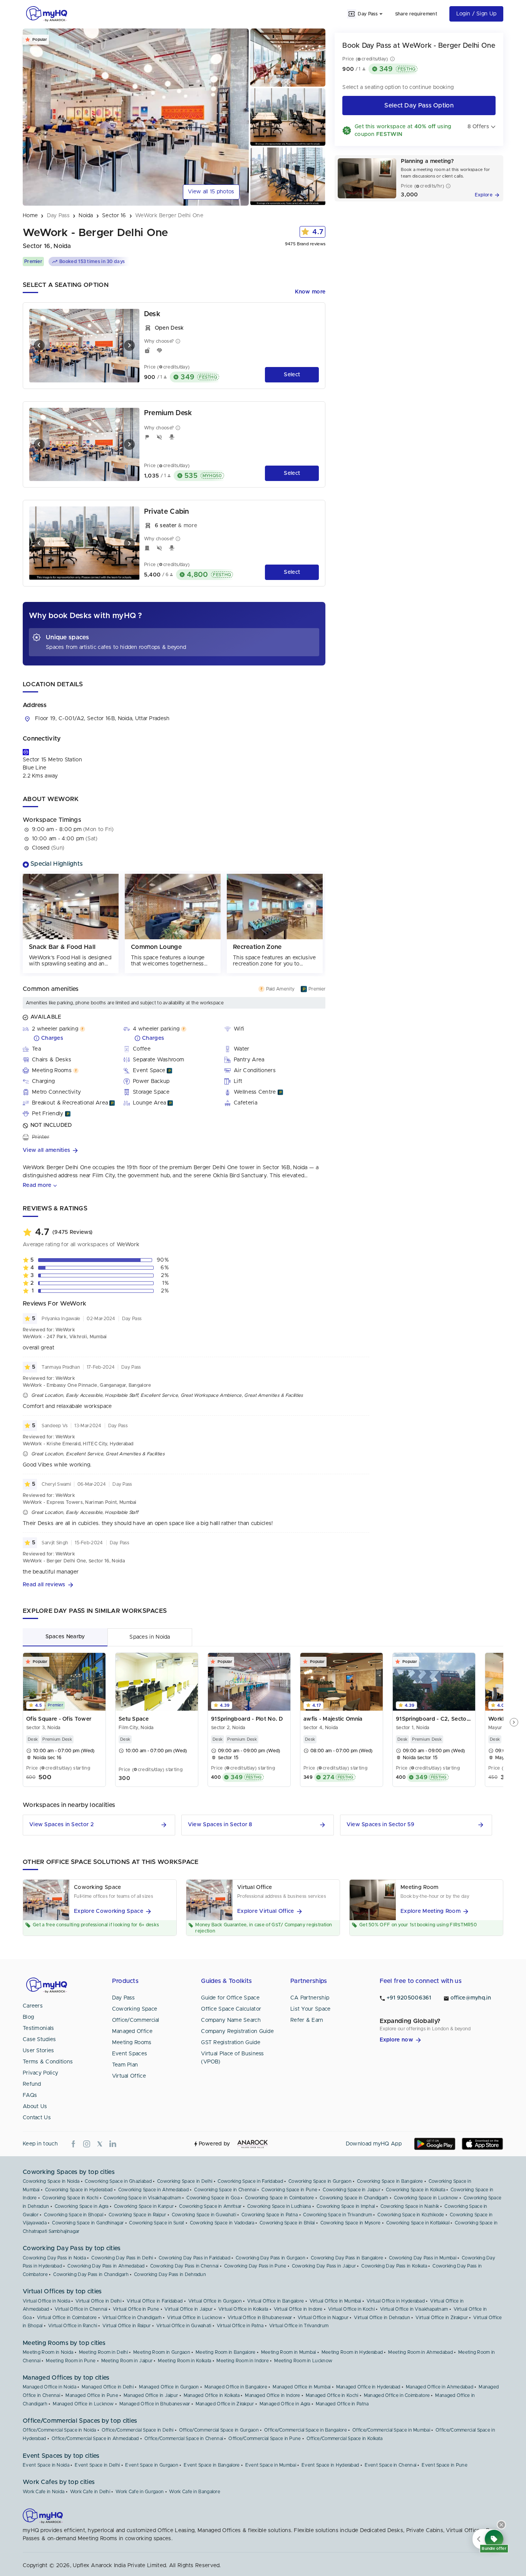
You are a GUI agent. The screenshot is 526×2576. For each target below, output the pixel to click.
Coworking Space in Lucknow (426, 2198)
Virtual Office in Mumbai (335, 2301)
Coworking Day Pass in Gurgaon (271, 2258)
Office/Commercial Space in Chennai (184, 2439)
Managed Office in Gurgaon (169, 2387)
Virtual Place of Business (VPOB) (233, 2058)
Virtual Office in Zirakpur (442, 2318)
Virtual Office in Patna (240, 2326)
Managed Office (132, 2031)
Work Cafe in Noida (44, 2492)
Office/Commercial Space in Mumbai (391, 2430)
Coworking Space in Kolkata (415, 2190)
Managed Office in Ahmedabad (440, 2387)
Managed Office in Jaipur (151, 2395)
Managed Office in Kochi (332, 2395)
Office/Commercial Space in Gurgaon (219, 2430)
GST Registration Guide (231, 2043)
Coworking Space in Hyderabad (79, 2190)
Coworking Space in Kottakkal (418, 2223)
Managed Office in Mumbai (302, 2387)
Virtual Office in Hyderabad (396, 2301)
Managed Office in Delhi (108, 2387)
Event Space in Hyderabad (330, 2465)
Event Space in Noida (46, 2465)
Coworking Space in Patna (270, 2215)
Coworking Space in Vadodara (222, 2223)
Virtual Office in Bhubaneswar (260, 2318)
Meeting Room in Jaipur (127, 2361)
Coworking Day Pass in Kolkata (394, 2266)
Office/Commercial (136, 2020)
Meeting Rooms (132, 2043)
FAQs (30, 2095)
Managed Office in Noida (49, 2387)
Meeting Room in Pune (71, 2361)
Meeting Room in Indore (243, 2361)
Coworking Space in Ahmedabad (153, 2190)
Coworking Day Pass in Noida (54, 2258)
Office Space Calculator (231, 2009)
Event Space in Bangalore (212, 2465)
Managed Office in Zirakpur (225, 2404)
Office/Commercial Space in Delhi (138, 2430)
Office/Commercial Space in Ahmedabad (95, 2439)
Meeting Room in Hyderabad (352, 2352)
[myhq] (47, 14)
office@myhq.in (471, 1998)
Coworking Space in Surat (157, 2223)
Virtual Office (129, 2076)
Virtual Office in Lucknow (195, 2318)
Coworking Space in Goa (213, 2198)
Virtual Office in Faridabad (155, 2301)
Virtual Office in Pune (136, 2309)
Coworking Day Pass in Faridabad (194, 2258)
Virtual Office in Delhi (98, 2301)
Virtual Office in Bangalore (276, 2301)
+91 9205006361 (409, 1998)
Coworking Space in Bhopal (74, 2215)
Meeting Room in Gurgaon (162, 2352)
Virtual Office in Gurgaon (215, 2301)
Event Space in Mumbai (271, 2465)
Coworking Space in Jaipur (352, 2190)
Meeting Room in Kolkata (184, 2361)
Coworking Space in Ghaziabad (118, 2181)
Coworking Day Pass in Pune (255, 2266)
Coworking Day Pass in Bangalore (347, 2258)
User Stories (39, 2051)
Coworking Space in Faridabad (250, 2181)
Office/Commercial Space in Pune (265, 2439)
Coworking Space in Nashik (410, 2206)
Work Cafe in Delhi (90, 2492)
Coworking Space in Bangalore (390, 2181)
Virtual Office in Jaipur (188, 2309)
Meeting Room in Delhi (103, 2352)
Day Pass (123, 1998)
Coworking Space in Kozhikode (411, 2215)
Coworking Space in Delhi (185, 2181)
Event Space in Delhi (97, 2465)
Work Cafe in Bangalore (195, 2492)
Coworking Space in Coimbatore (280, 2198)
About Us (35, 2107)
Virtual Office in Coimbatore (67, 2318)
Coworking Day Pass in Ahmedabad (106, 2266)
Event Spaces (130, 2054)
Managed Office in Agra (285, 2404)
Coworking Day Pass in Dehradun (170, 2274)
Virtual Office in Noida (46, 2301)
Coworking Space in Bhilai (287, 2223)
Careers (33, 2006)
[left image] (39, 345)
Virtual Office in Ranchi (73, 2326)
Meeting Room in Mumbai (289, 2352)
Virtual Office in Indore (298, 2309)
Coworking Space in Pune (289, 2190)
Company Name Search (231, 2020)
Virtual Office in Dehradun (382, 2318)
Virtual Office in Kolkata (243, 2309)
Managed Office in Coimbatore (397, 2395)
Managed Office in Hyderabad (368, 2387)
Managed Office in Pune (92, 2395)
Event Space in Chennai (391, 2465)
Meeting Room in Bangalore (226, 2352)
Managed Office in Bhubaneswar (155, 2404)
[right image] (129, 345)
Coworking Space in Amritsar (210, 2206)
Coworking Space (135, 2009)
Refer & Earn (307, 2020)
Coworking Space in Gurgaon (320, 2181)
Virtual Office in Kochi (351, 2309)
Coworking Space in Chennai (225, 2190)
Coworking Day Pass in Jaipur (324, 2266)
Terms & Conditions (48, 2062)
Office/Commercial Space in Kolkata (344, 2439)
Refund (32, 2084)
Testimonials (39, 2028)
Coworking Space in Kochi (70, 2198)
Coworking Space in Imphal (346, 2206)
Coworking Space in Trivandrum (338, 2215)
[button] (174, 1151)
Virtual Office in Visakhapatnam (414, 2309)
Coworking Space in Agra (82, 2206)
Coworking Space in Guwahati (204, 2215)
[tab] (65, 1637)
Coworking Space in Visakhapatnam (142, 2198)
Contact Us (37, 2118)
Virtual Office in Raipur (126, 2326)
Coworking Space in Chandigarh (354, 2198)
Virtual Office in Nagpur (323, 2318)
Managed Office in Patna (342, 2404)
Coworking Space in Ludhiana (279, 2206)
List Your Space (311, 2009)
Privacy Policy (40, 2073)
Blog (28, 2017)
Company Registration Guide (237, 2031)
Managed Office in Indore (272, 2395)
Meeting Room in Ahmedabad (420, 2352)
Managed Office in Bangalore (236, 2387)
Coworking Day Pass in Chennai (184, 2266)
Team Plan (125, 2065)
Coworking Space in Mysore (351, 2223)
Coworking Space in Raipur (137, 2215)
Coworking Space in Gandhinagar (88, 2223)
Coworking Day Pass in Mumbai (423, 2258)
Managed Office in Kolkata (212, 2395)
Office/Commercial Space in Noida (59, 2430)
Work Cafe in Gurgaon (140, 2492)
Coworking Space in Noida (51, 2181)
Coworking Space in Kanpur (144, 2206)
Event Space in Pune (445, 2465)
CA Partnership (310, 1998)
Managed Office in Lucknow (83, 2404)
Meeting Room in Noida (48, 2352)
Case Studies (39, 2040)
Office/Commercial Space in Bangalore (306, 2430)
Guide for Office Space (230, 1998)
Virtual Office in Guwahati (184, 2326)
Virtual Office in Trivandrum (299, 2326)
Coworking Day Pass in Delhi (122, 2258)
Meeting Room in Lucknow (303, 2361)
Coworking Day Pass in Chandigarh (91, 2274)
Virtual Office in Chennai (81, 2309)
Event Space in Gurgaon (152, 2465)
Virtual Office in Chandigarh (132, 2318)
